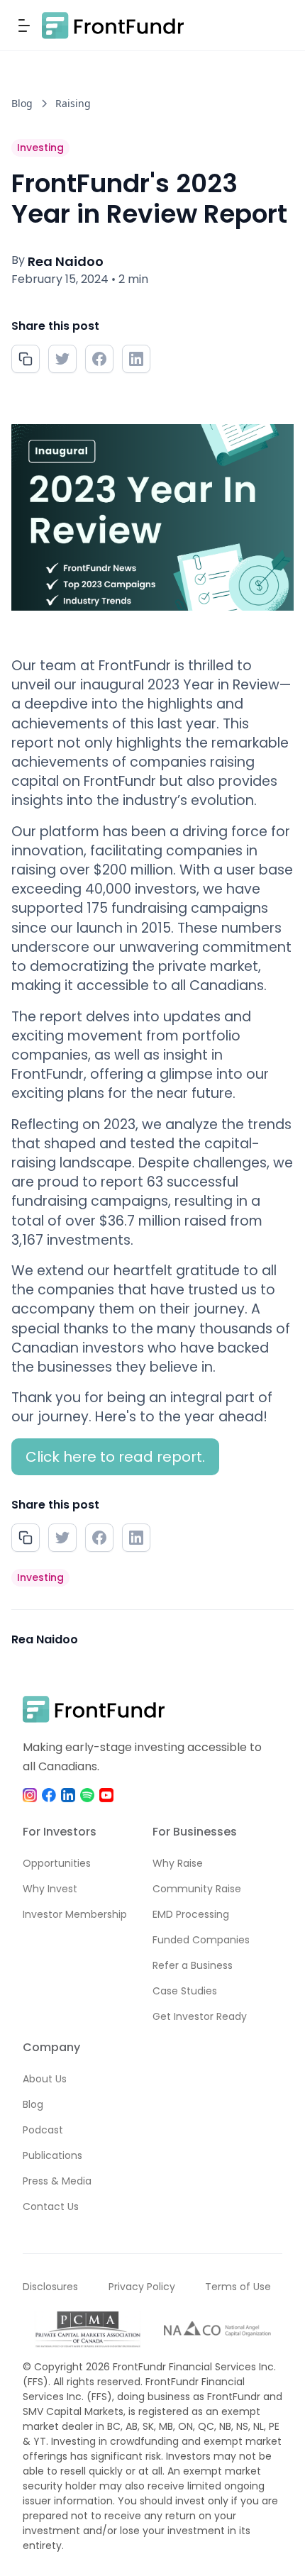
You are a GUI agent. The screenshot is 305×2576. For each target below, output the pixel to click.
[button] (27, 26)
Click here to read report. (115, 1457)
